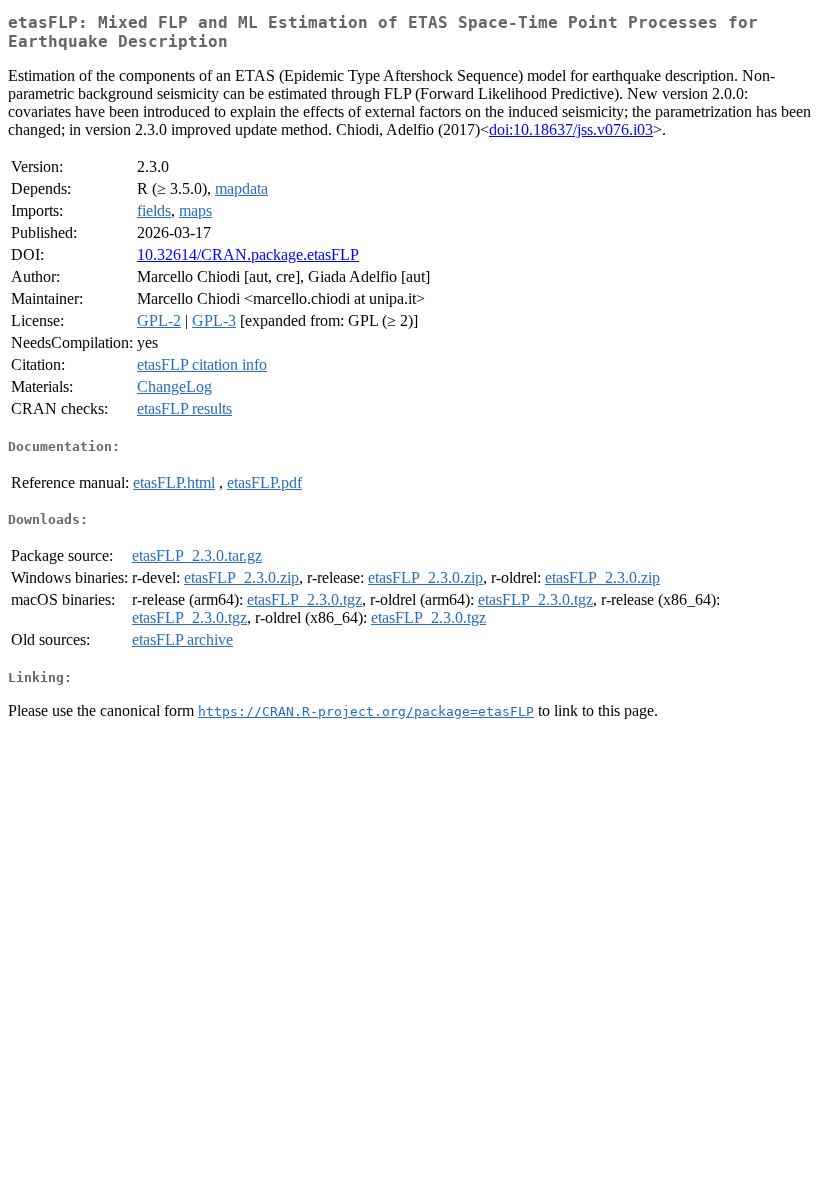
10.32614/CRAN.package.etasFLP (248, 254)
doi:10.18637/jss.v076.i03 (571, 129)
